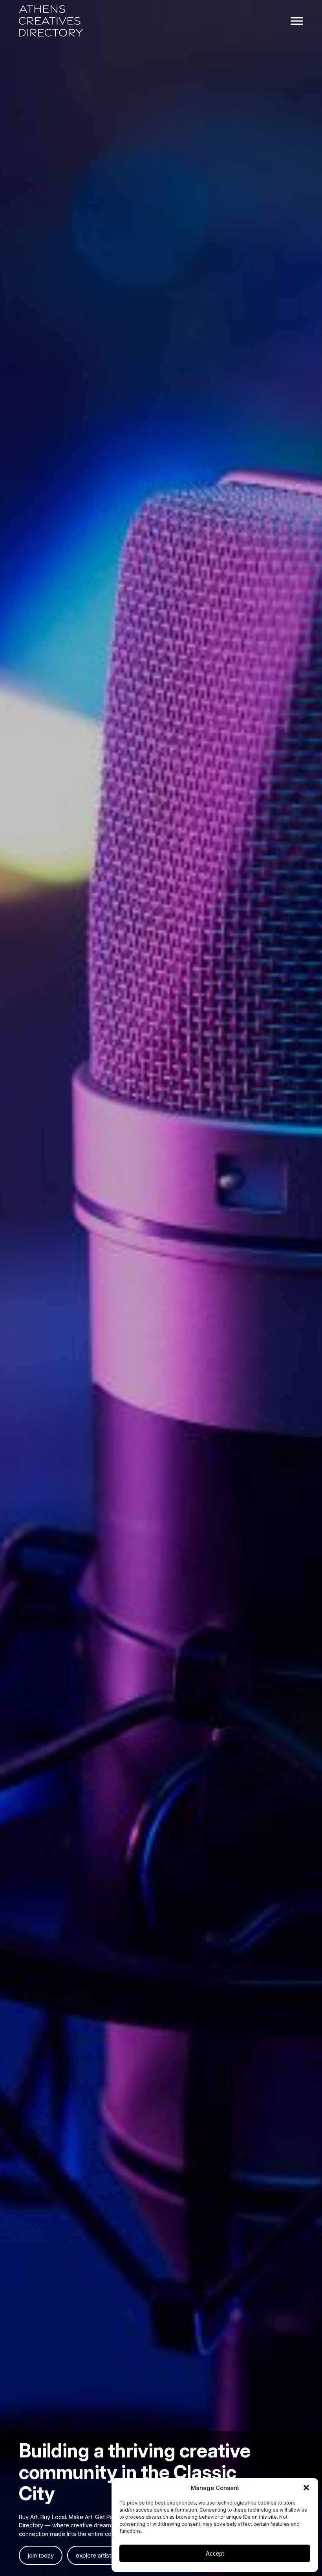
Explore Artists (95, 2555)
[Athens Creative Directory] (51, 22)
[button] (306, 2488)
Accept (215, 2553)
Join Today (41, 2555)
